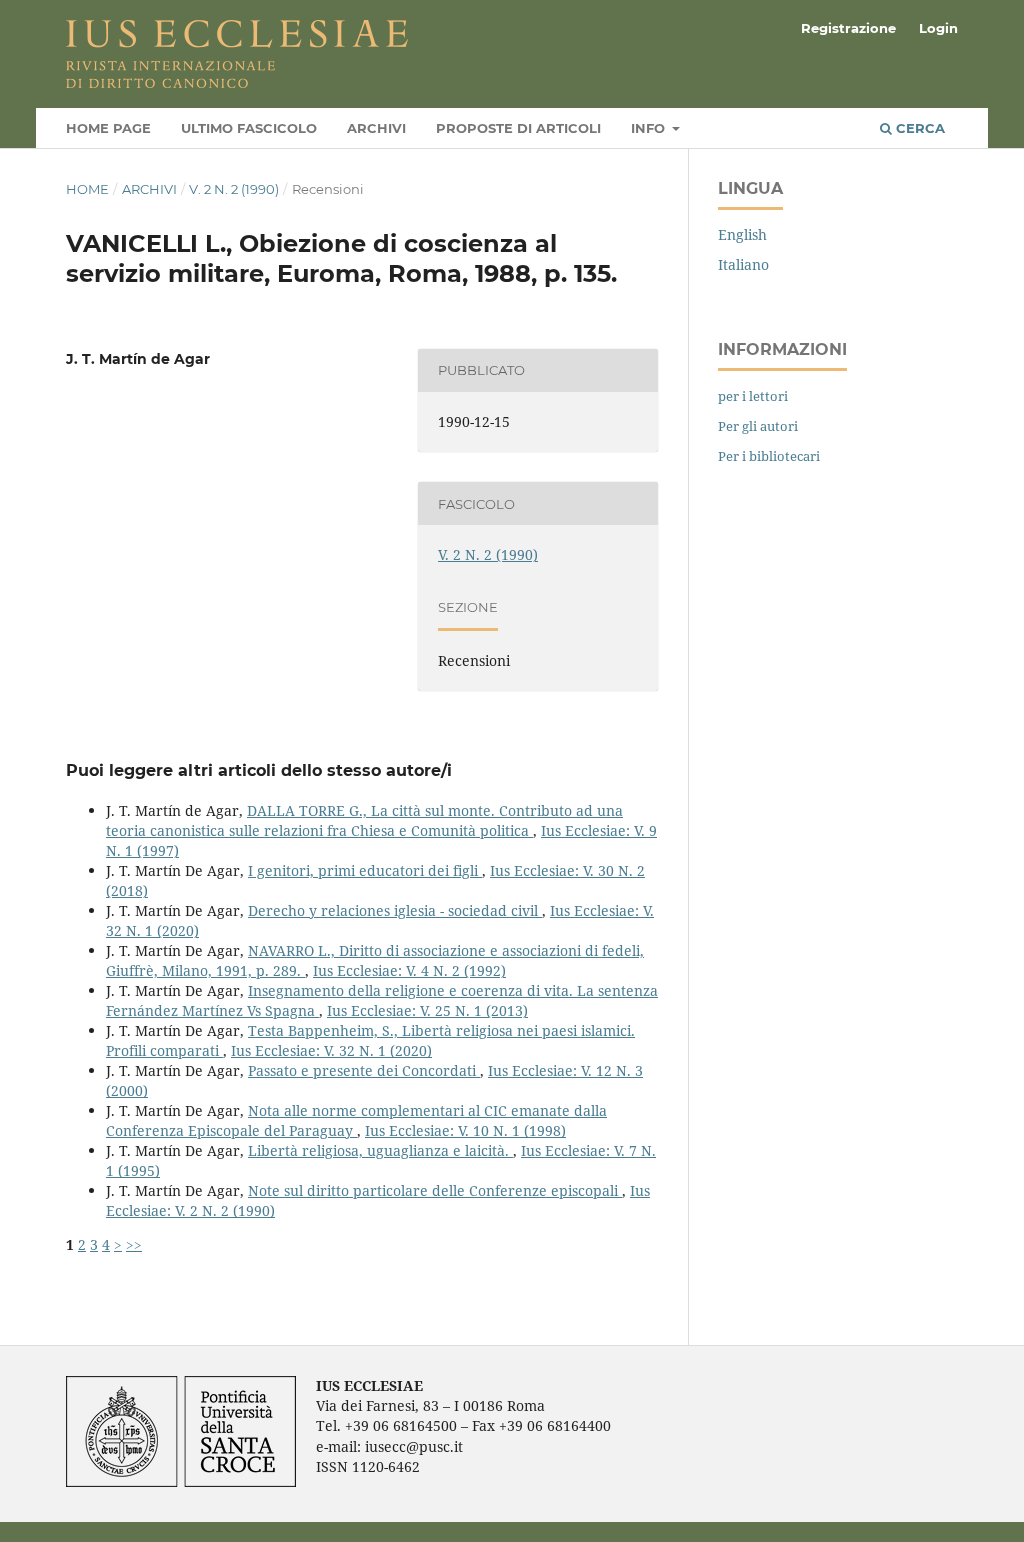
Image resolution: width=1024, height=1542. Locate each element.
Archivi (376, 128)
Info (650, 128)
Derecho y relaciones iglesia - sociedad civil (395, 910)
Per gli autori (758, 426)
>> (134, 1244)
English (742, 234)
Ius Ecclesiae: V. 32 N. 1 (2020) (331, 1050)
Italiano (743, 264)
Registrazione (848, 28)
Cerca (918, 128)
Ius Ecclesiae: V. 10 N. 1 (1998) (465, 1130)
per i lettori (753, 396)
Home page (108, 128)
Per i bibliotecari (769, 456)
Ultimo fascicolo (249, 128)
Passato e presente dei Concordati (364, 1070)
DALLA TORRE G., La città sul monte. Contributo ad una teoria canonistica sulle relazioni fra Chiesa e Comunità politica (364, 820)
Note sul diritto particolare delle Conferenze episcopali (435, 1190)
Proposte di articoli (518, 128)
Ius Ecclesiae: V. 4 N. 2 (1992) (409, 970)
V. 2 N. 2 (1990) (234, 189)
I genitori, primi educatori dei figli (365, 870)
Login (938, 28)
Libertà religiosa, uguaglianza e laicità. (380, 1150)
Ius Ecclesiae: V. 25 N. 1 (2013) (427, 1010)
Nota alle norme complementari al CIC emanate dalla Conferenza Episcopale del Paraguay (356, 1120)
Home (87, 189)
